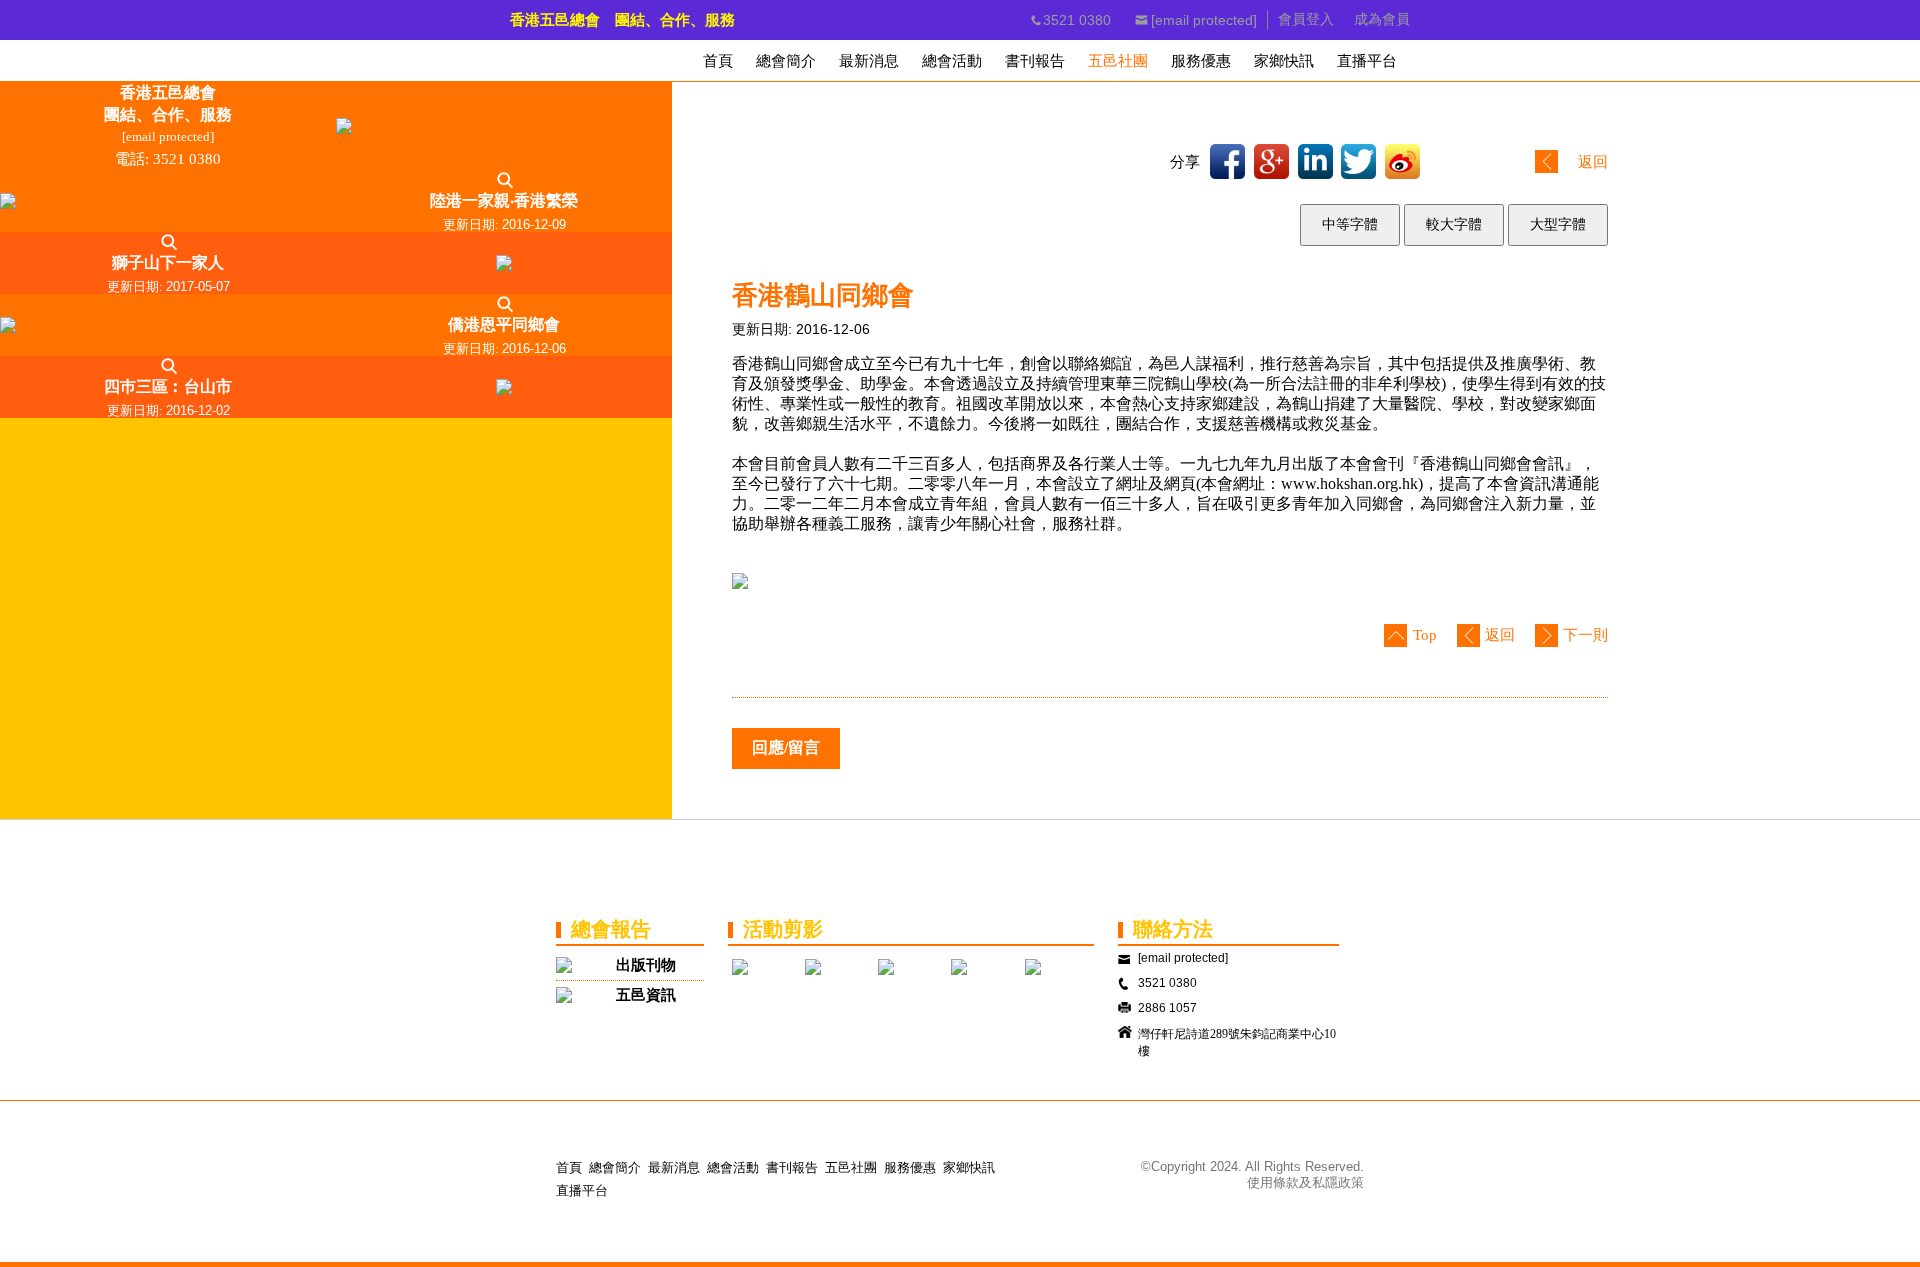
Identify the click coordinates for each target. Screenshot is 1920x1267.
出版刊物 (646, 965)
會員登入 (1306, 19)
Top (1425, 635)
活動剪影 (783, 929)
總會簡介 (615, 1167)
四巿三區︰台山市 (168, 386)
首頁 (569, 1167)
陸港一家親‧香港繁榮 (504, 200)
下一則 (1585, 635)
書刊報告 (792, 1167)
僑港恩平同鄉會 (504, 324)
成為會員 (1382, 19)
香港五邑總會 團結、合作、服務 (622, 20)
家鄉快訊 (969, 1167)
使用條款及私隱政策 (1305, 1182)
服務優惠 (910, 1167)
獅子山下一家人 (168, 262)
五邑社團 (851, 1167)
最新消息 (674, 1167)
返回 (1593, 162)
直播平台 (582, 1190)
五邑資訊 (646, 995)
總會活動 (733, 1167)
